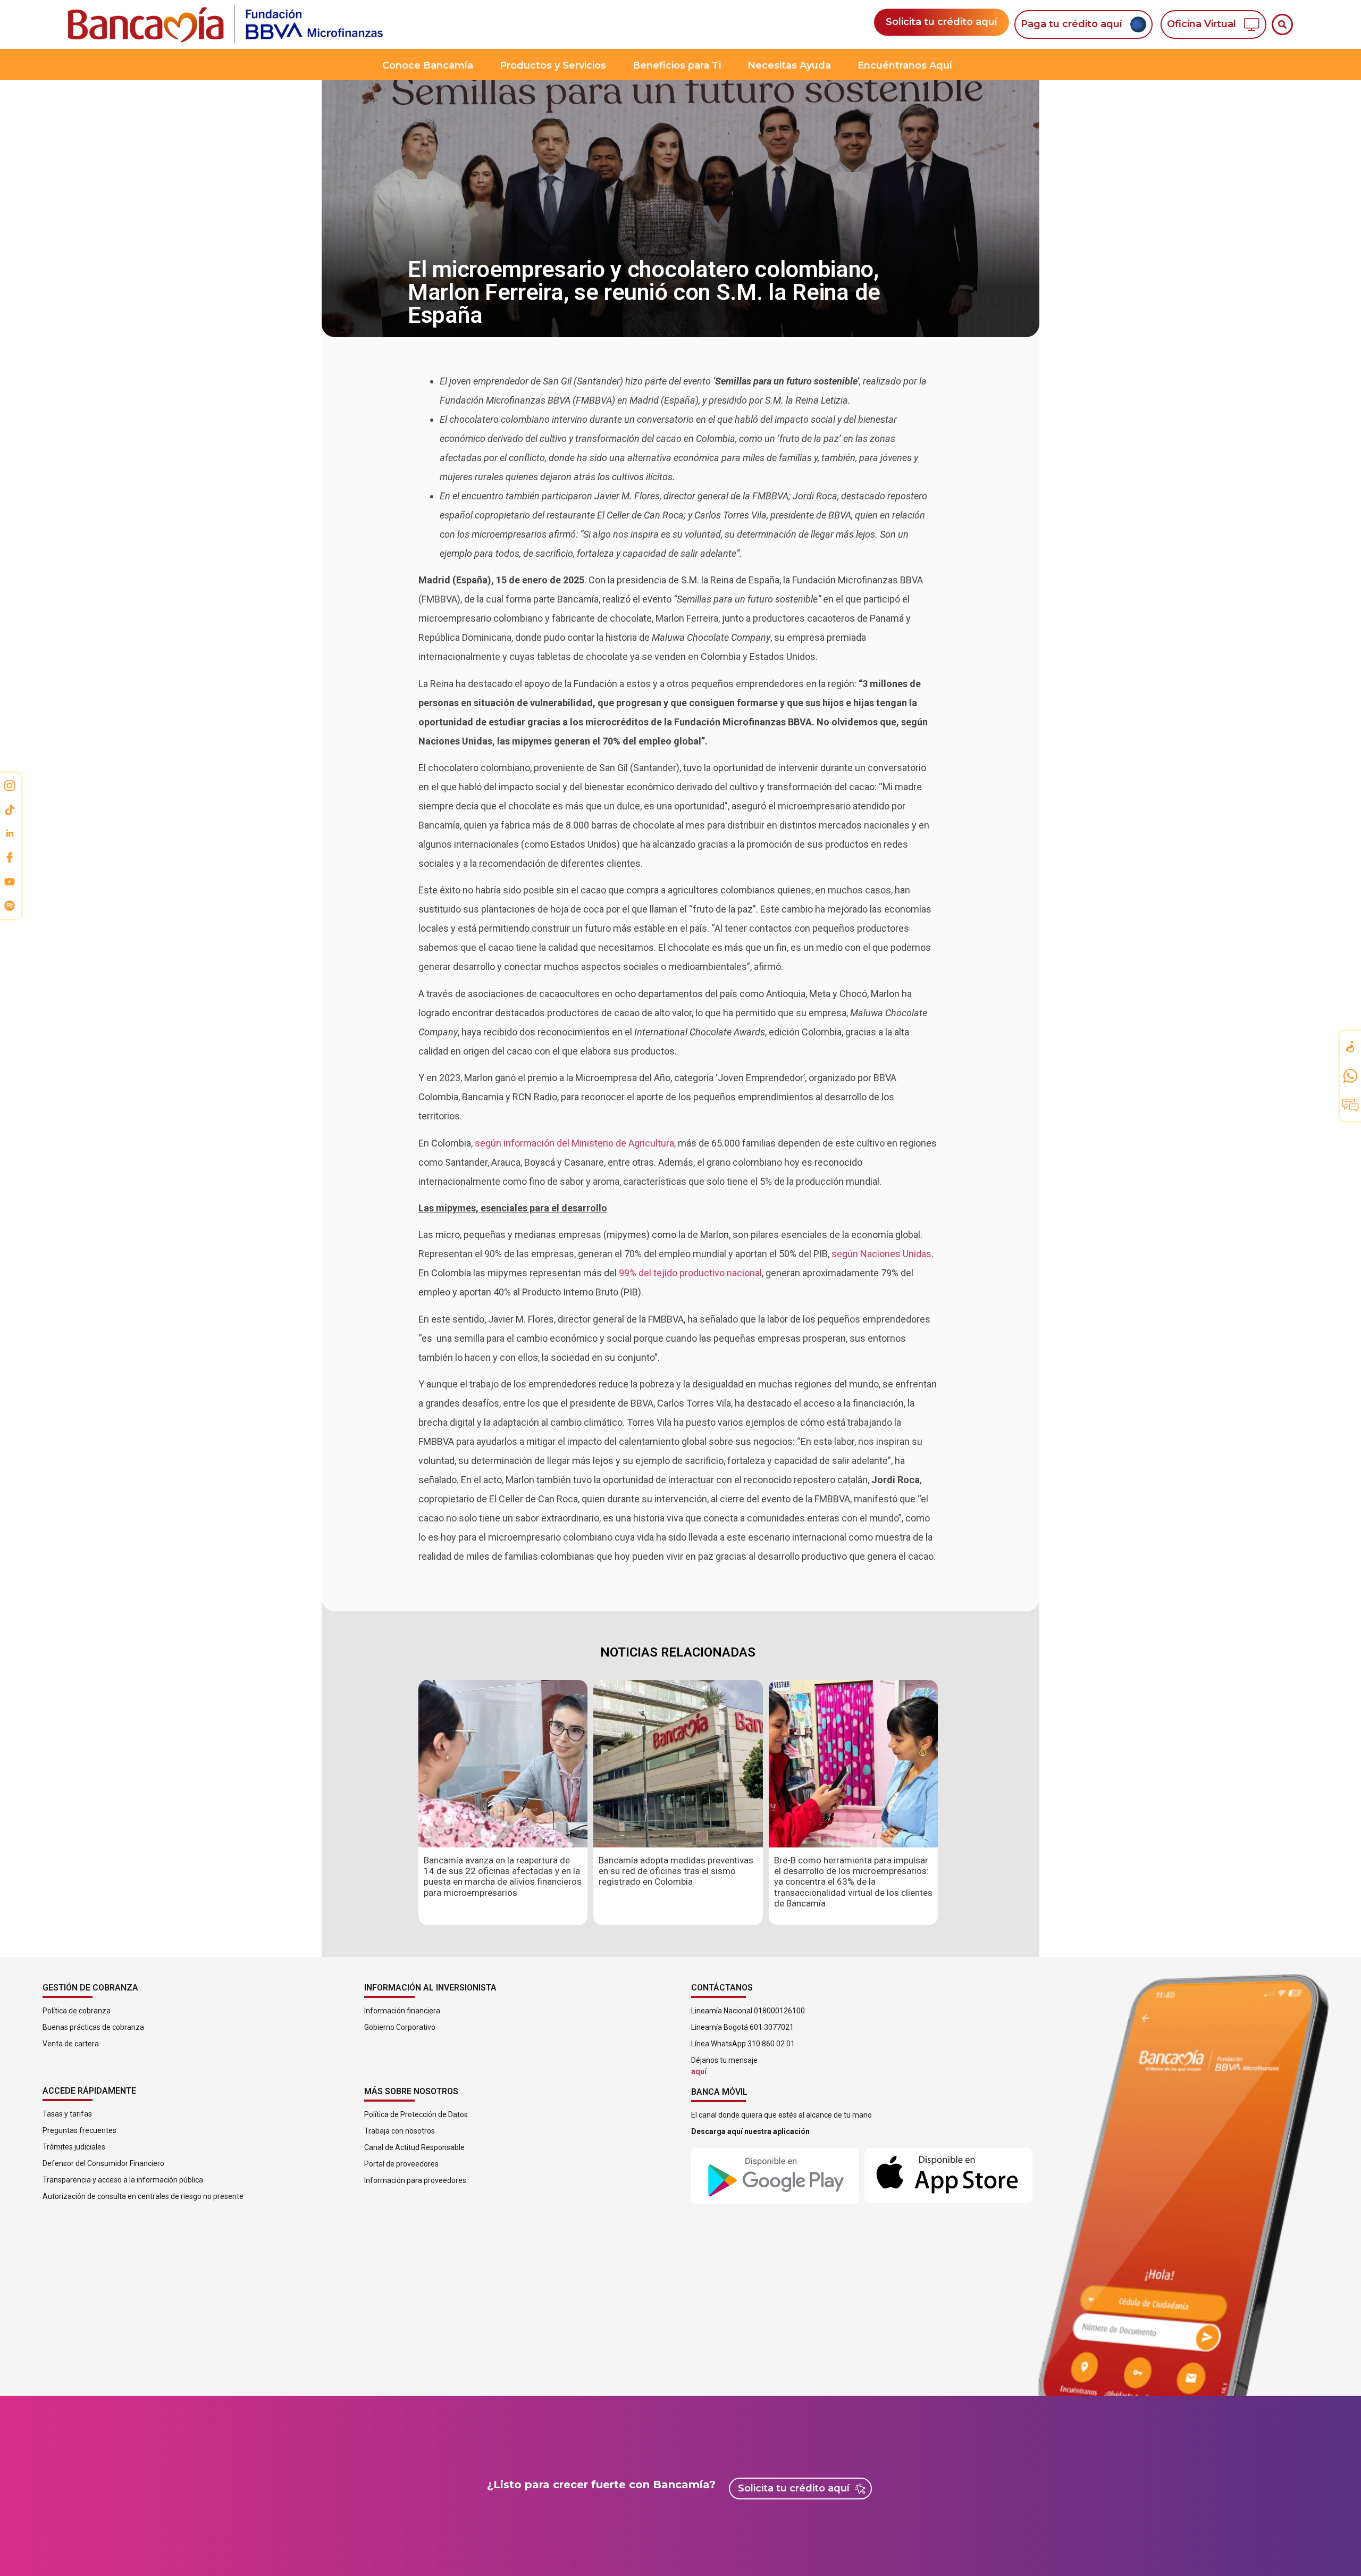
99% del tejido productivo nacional (690, 1273)
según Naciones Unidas (881, 1254)
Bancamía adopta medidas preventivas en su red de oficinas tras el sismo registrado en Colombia (676, 1871)
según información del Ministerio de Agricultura (574, 1143)
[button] (1282, 24)
